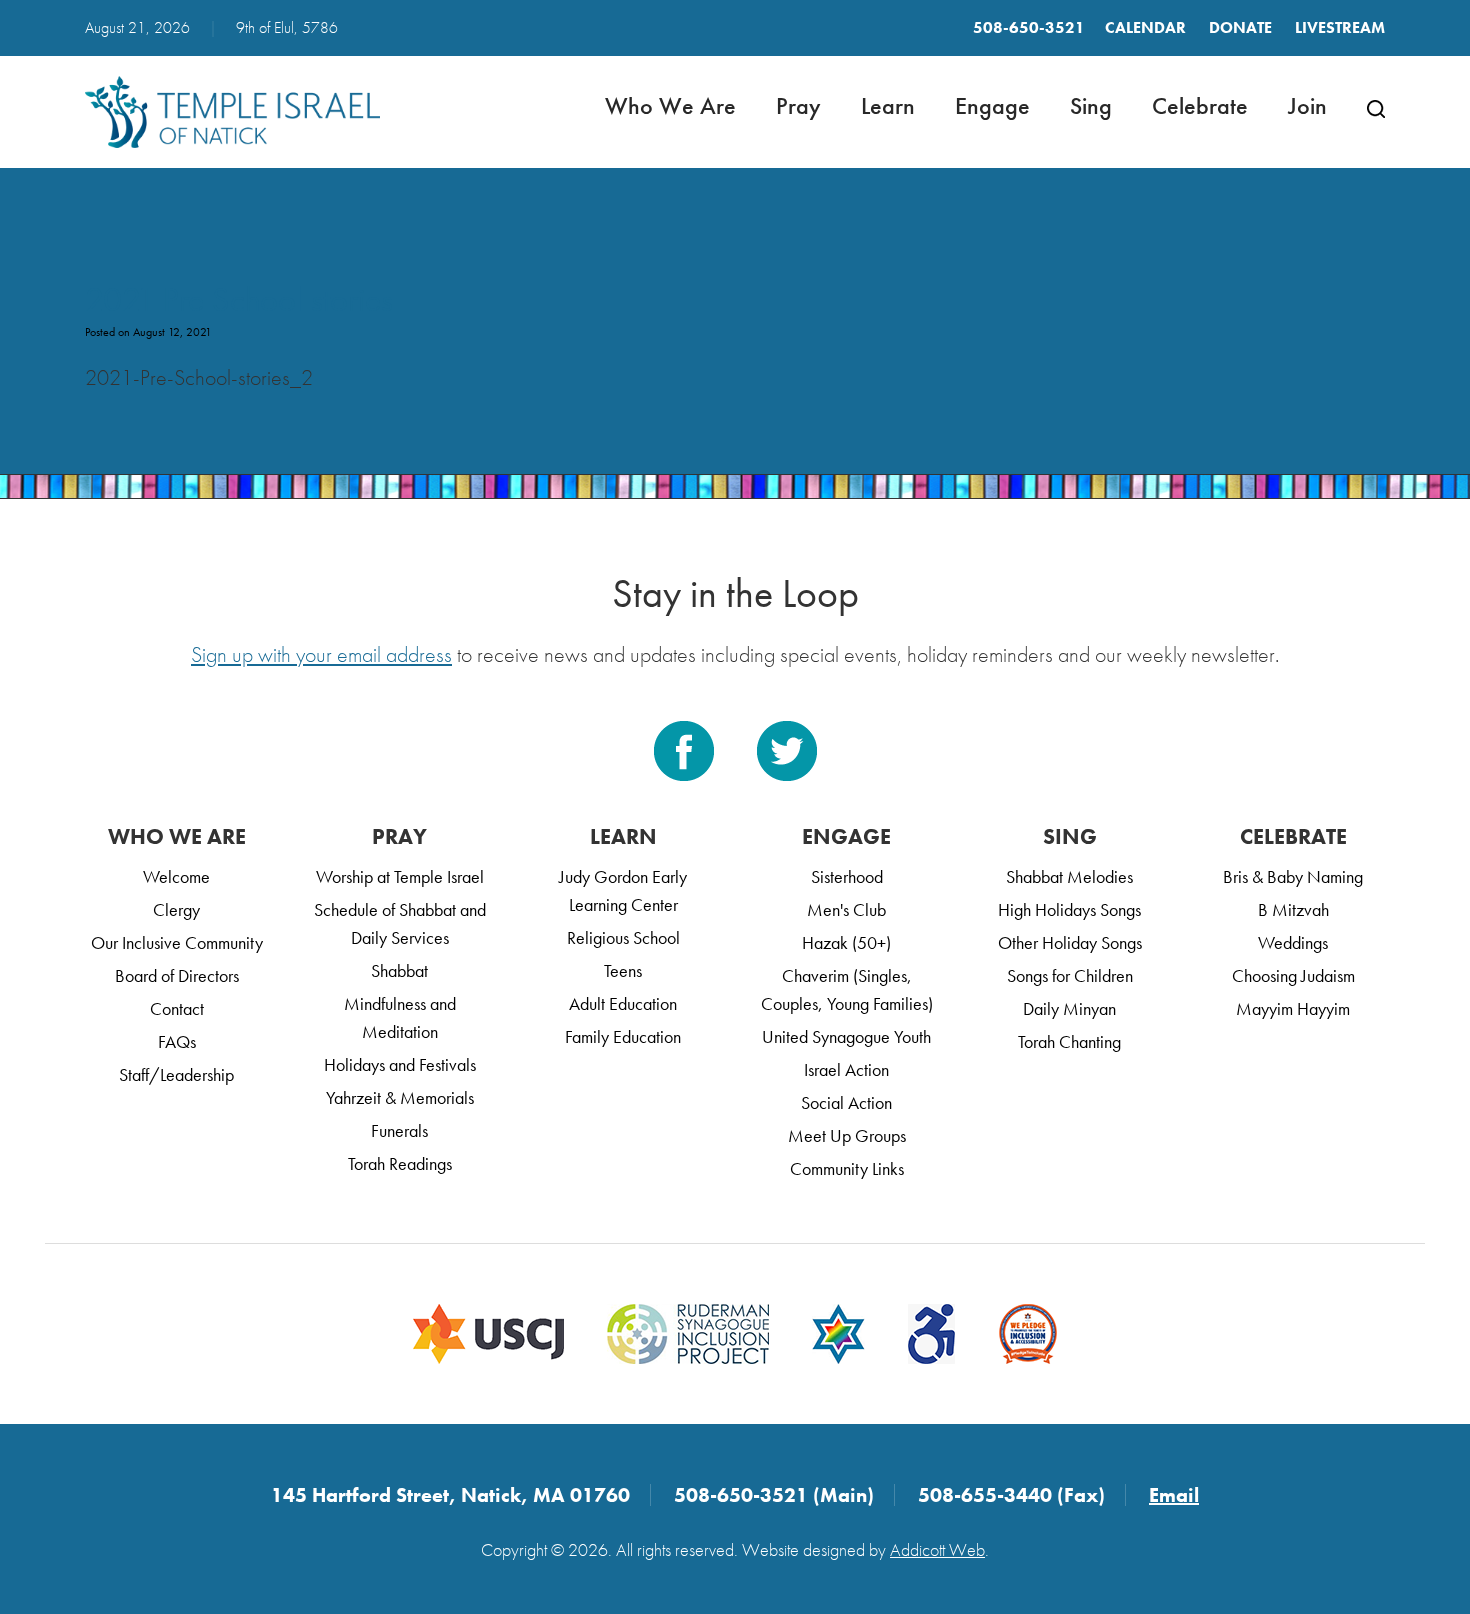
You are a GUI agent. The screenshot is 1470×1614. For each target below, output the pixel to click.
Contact (177, 1008)
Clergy (176, 909)
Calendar (1145, 27)
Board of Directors (177, 975)
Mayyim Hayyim (1293, 1008)
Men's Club (846, 909)
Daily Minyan (1069, 1008)
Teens (623, 970)
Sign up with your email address (321, 654)
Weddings (1293, 942)
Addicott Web (937, 1549)
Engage (992, 105)
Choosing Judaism (1293, 975)
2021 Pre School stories (239, 299)
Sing (1091, 105)
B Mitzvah (1293, 909)
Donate (1240, 27)
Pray (798, 105)
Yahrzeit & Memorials (400, 1097)
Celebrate (1200, 105)
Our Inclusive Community (177, 942)
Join (1307, 105)
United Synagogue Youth (846, 1036)
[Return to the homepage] (232, 112)
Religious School (623, 937)
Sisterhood (847, 876)
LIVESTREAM (1340, 27)
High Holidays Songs (1069, 909)
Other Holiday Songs (1070, 942)
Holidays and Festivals (400, 1064)
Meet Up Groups (847, 1135)
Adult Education (623, 1003)
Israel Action (846, 1069)
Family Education (623, 1036)
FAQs (177, 1041)
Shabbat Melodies (1069, 876)
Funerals (399, 1130)
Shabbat (399, 970)
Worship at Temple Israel (400, 876)
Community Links (847, 1168)
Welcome (176, 876)
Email (1174, 1495)
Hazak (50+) (846, 942)
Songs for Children (1070, 975)
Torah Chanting (1069, 1041)
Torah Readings (400, 1163)
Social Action (846, 1102)
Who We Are (670, 105)
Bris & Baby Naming (1293, 876)
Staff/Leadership (176, 1074)
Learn (888, 105)
